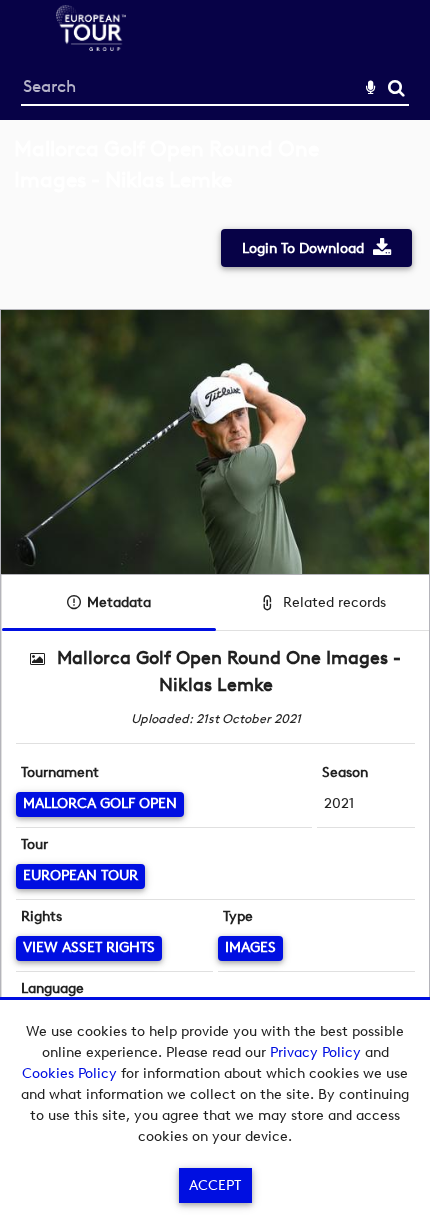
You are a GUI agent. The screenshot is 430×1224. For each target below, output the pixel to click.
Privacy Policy (315, 1052)
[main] (215, 608)
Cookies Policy (69, 1073)
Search (396, 88)
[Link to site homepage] (91, 45)
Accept (215, 1185)
